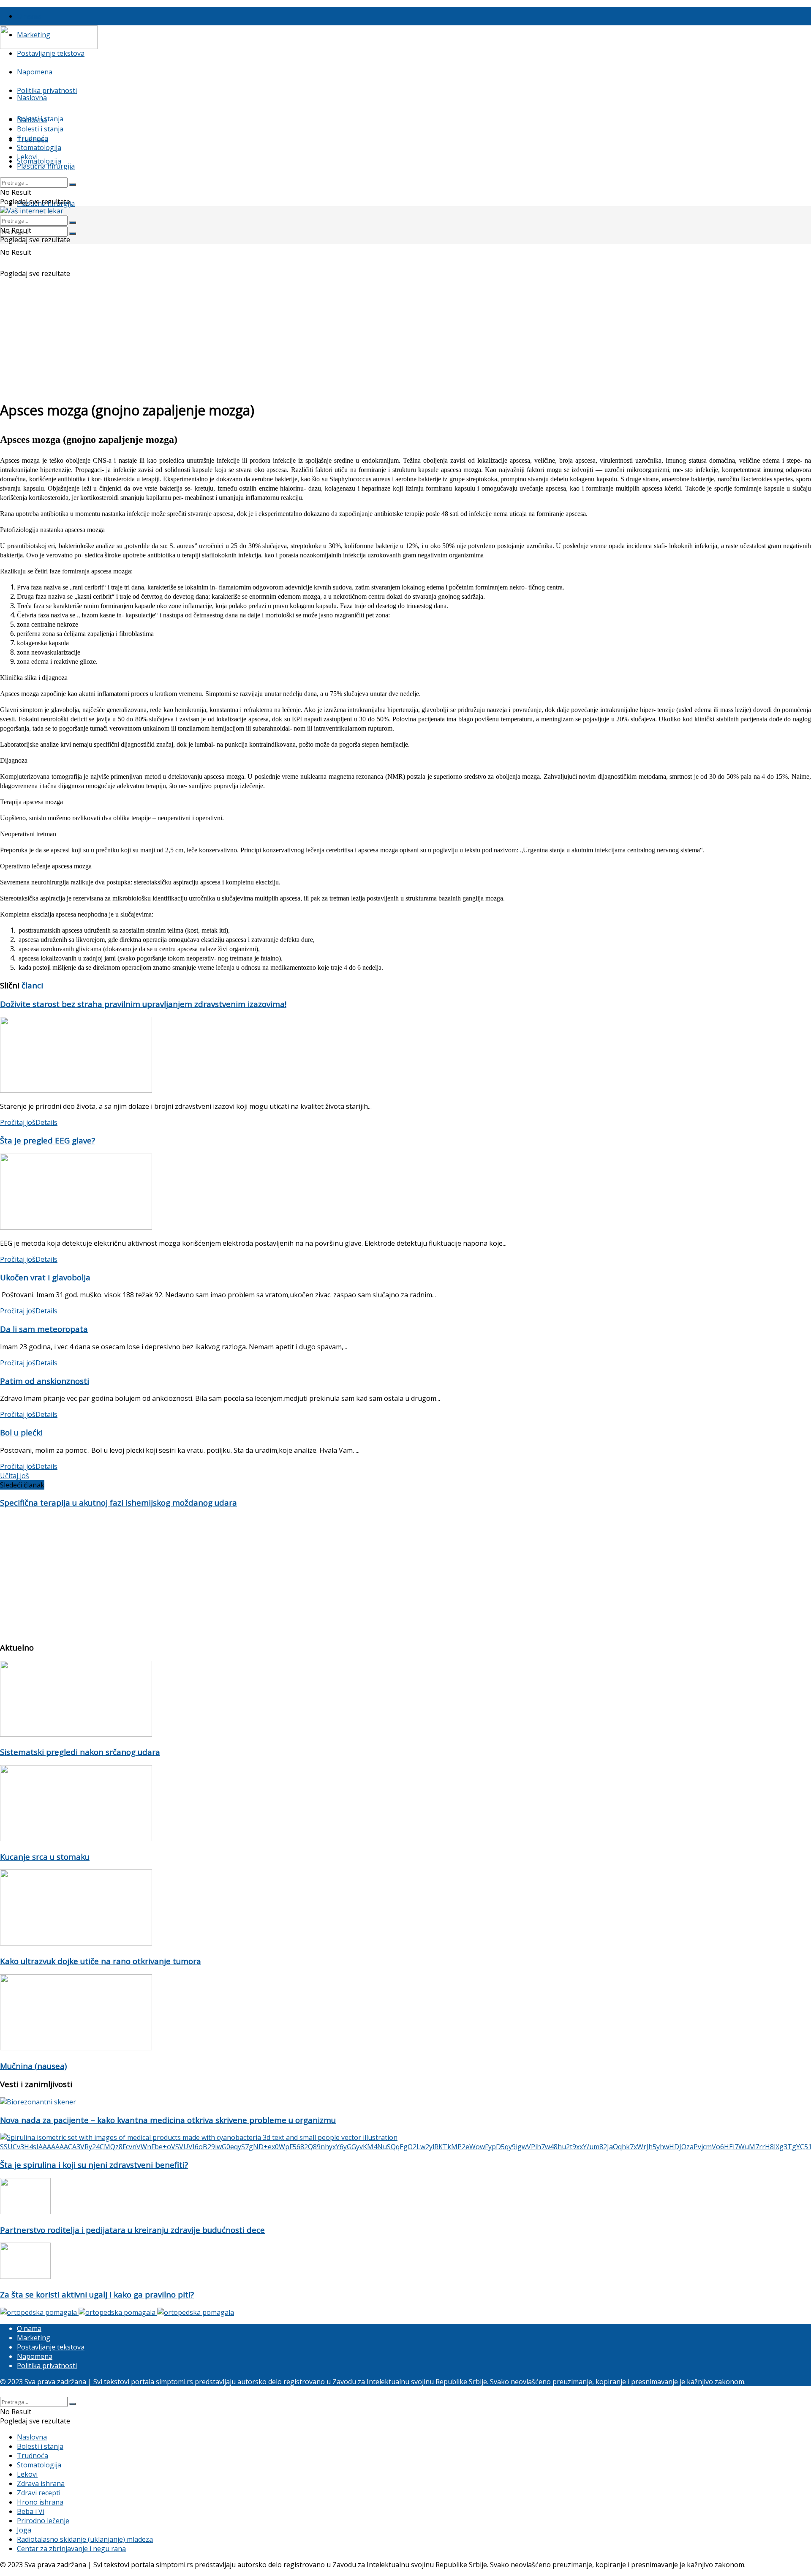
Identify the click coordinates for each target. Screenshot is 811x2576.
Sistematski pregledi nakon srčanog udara (80, 1752)
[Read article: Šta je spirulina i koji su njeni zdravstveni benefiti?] (405, 2142)
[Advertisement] (405, 333)
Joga (24, 2530)
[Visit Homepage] (49, 46)
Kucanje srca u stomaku (45, 1857)
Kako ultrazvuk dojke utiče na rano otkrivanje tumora (101, 1961)
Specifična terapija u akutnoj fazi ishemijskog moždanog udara (118, 1502)
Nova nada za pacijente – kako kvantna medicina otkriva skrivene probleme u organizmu (168, 2120)
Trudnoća (33, 138)
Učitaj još (15, 1476)
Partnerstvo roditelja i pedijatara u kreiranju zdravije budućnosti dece (132, 2230)
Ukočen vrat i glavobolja (45, 1277)
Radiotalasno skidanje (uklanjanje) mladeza (85, 2539)
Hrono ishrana (40, 2502)
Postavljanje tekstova (51, 53)
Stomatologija (39, 161)
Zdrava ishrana (41, 2483)
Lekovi (27, 157)
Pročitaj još (29, 1122)
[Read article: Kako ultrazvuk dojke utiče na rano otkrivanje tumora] (405, 1909)
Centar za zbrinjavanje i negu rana (71, 2549)
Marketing (34, 2338)
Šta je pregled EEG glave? (48, 1140)
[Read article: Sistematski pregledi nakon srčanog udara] (405, 1700)
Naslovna (32, 98)
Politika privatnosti (47, 90)
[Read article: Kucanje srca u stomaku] (405, 1804)
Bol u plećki (21, 1432)
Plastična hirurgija (46, 166)
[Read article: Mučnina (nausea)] (405, 2013)
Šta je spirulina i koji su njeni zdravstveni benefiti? (94, 2165)
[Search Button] (73, 234)
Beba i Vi (31, 2511)
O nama (29, 16)
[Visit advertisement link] (39, 2312)
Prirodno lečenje (43, 2521)
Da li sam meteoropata (44, 1329)
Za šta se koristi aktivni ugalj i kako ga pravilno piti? (97, 2294)
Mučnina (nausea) (33, 2066)
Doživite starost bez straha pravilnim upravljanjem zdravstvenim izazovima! (143, 1004)
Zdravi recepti (39, 2493)
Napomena (35, 72)
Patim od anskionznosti (45, 1381)
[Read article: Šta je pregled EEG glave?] (405, 1193)
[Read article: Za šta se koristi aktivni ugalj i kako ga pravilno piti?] (405, 2262)
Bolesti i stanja (40, 129)
